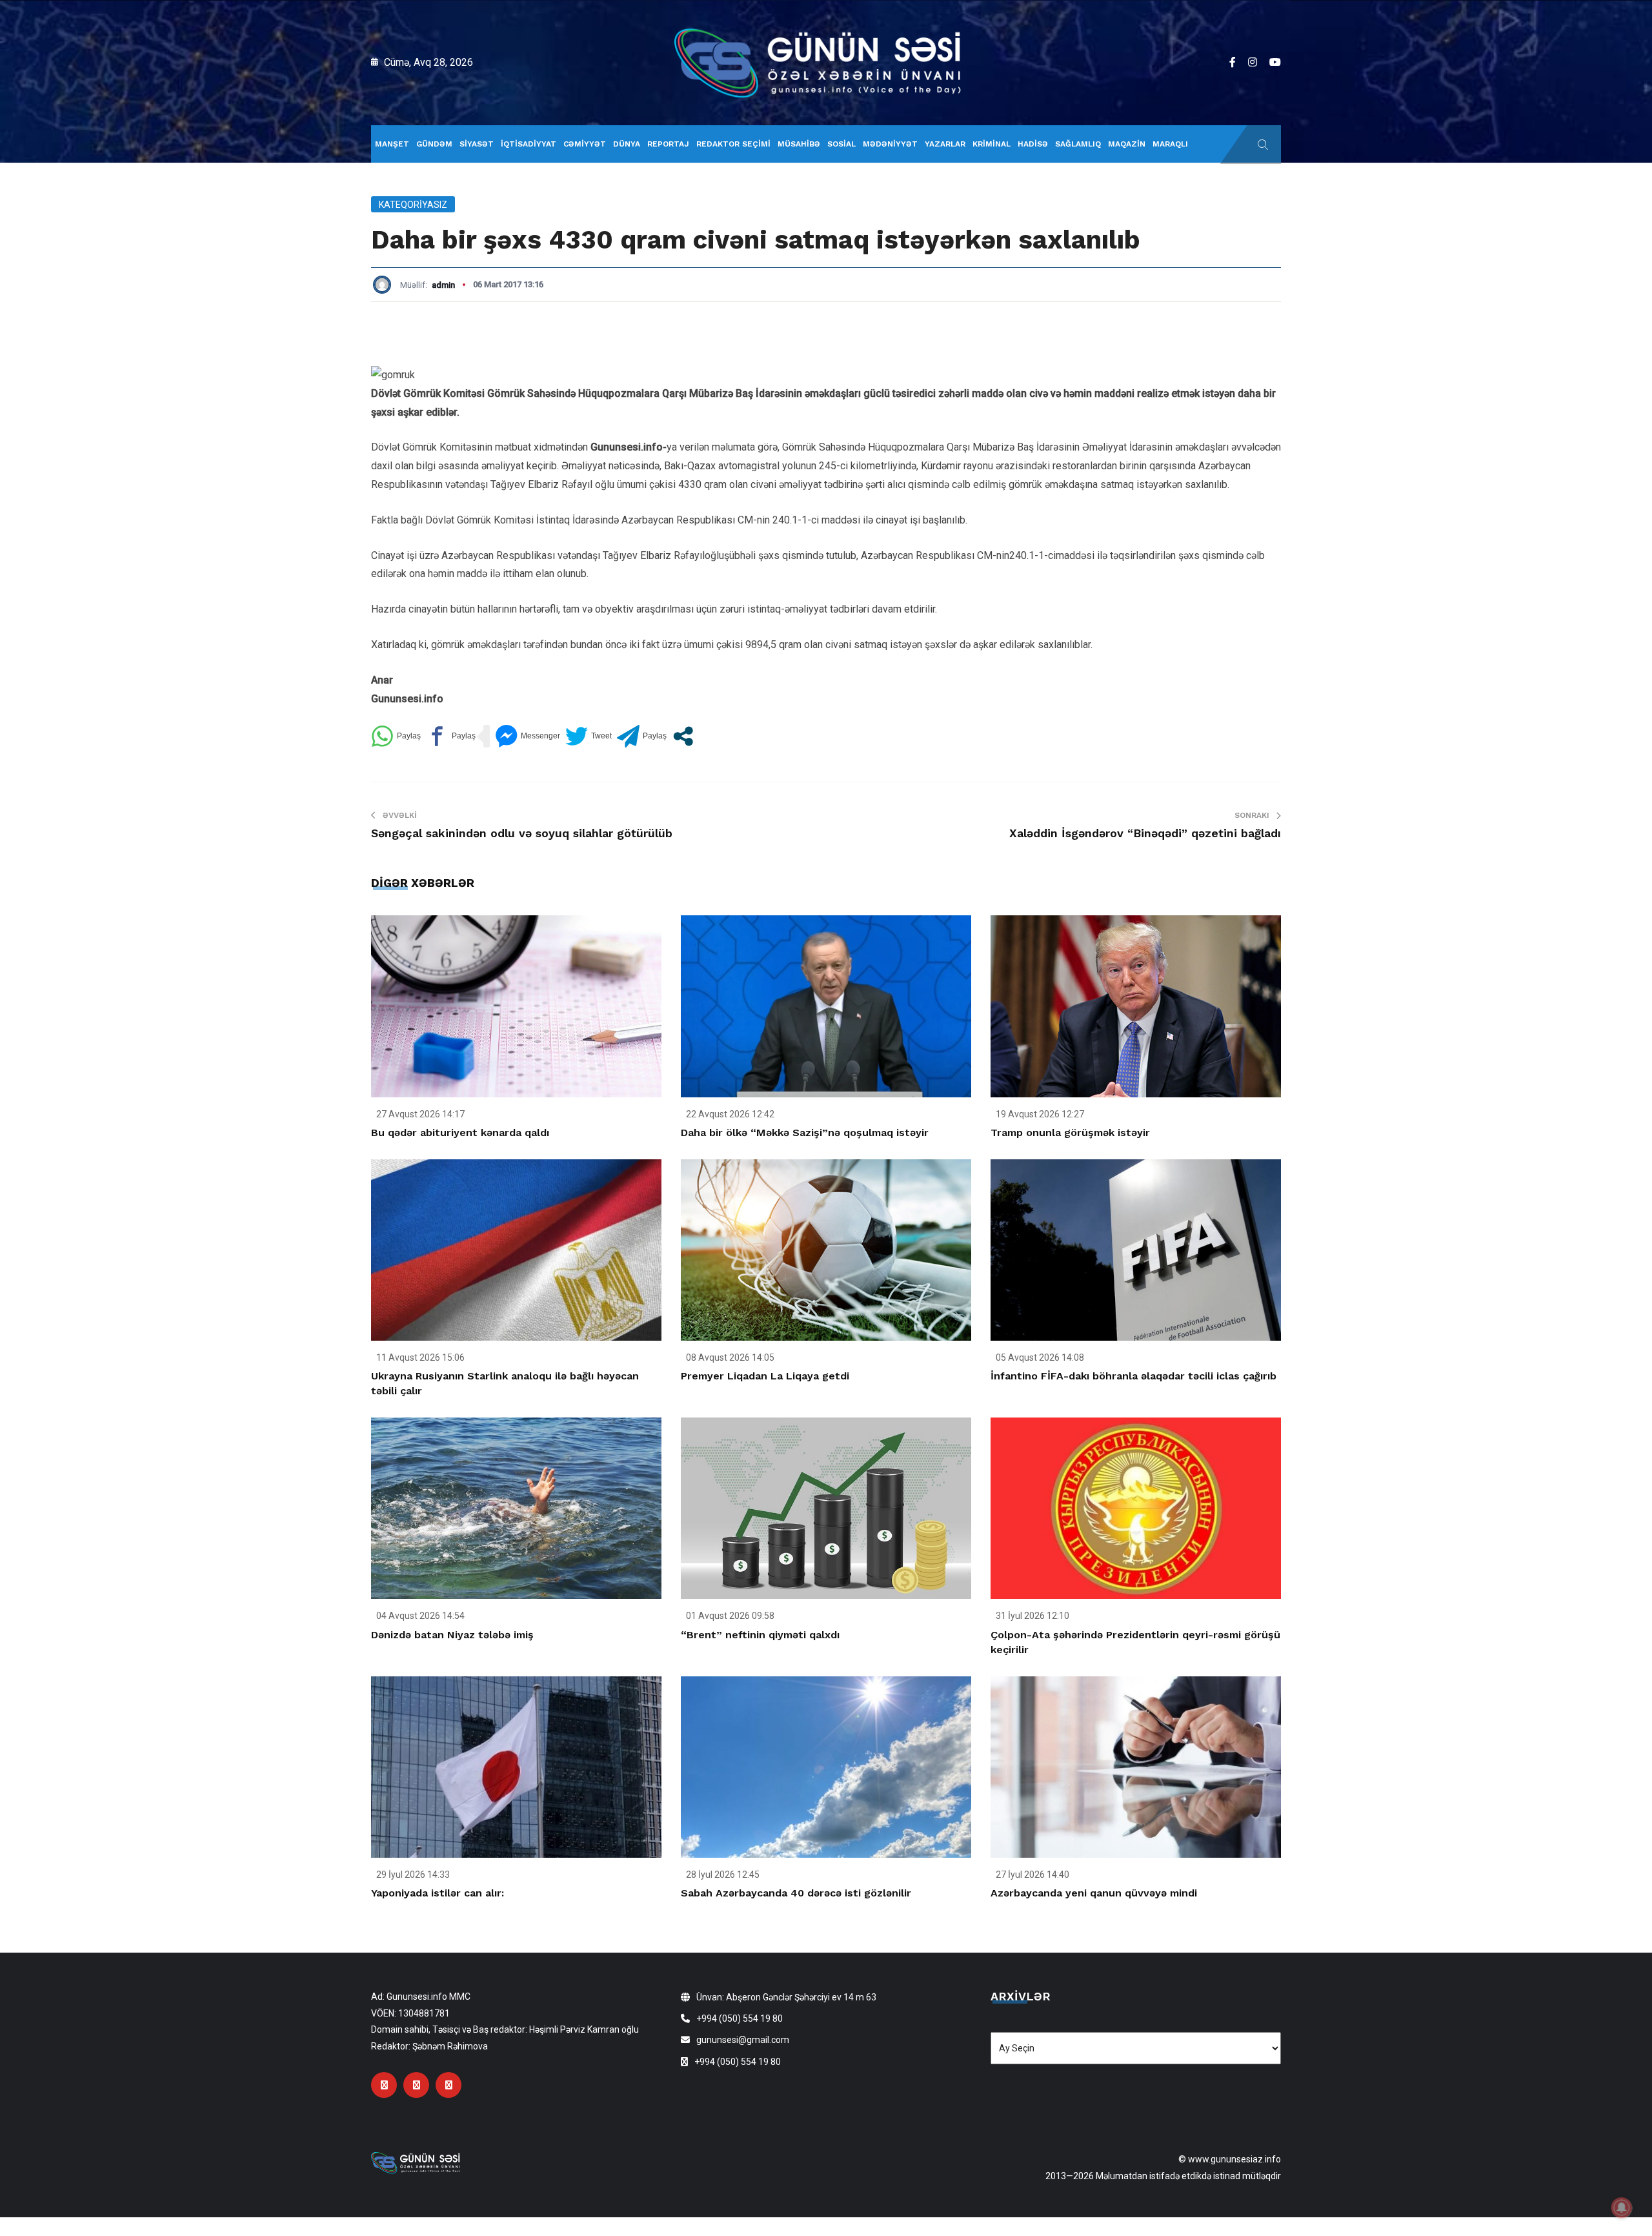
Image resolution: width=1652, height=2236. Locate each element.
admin (443, 285)
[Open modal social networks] (683, 736)
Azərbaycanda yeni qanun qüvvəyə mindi (1094, 1893)
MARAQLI (1170, 144)
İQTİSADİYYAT (529, 144)
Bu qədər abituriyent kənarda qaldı (460, 1133)
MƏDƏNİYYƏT (890, 144)
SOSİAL (841, 144)
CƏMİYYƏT (585, 144)
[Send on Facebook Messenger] (528, 736)
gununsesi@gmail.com (743, 2040)
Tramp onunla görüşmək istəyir (1070, 1133)
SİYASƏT (477, 144)
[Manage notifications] (1622, 2208)
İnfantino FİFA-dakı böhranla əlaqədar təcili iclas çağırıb (1133, 1376)
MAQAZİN (1127, 144)
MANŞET (392, 144)
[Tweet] (589, 736)
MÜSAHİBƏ (799, 144)
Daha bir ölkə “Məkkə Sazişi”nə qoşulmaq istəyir (805, 1133)
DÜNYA (627, 144)
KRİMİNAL (992, 144)
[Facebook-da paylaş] (451, 736)
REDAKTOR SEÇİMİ (733, 144)
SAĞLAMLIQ (1078, 144)
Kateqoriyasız (413, 205)
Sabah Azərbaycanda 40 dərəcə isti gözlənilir (796, 1893)
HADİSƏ (1033, 144)
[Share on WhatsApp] (396, 736)
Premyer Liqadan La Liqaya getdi (765, 1376)
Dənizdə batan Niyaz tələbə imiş (452, 1635)
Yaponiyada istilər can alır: (438, 1893)
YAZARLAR (945, 144)
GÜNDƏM (434, 144)
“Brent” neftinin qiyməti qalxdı (760, 1635)
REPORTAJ (668, 144)
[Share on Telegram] (642, 736)
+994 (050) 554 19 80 (740, 2018)
